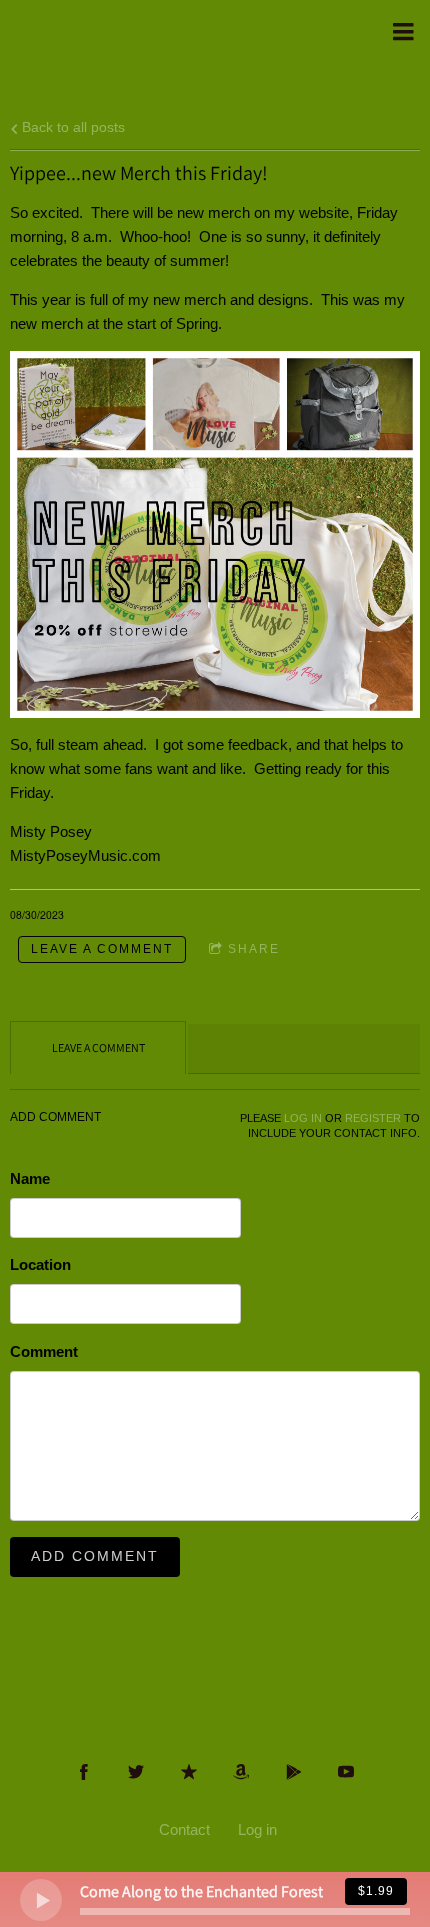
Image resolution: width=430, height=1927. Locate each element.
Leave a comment (102, 949)
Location (40, 1264)
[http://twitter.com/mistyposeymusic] (136, 1772)
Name (30, 1178)
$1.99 (376, 1891)
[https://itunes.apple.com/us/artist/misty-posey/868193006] (189, 1772)
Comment (44, 1351)
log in (303, 1118)
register (373, 1118)
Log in (257, 1829)
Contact (184, 1829)
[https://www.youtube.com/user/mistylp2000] (346, 1772)
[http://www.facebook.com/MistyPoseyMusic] (84, 1772)
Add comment (95, 1556)
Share (254, 949)
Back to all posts (71, 127)
